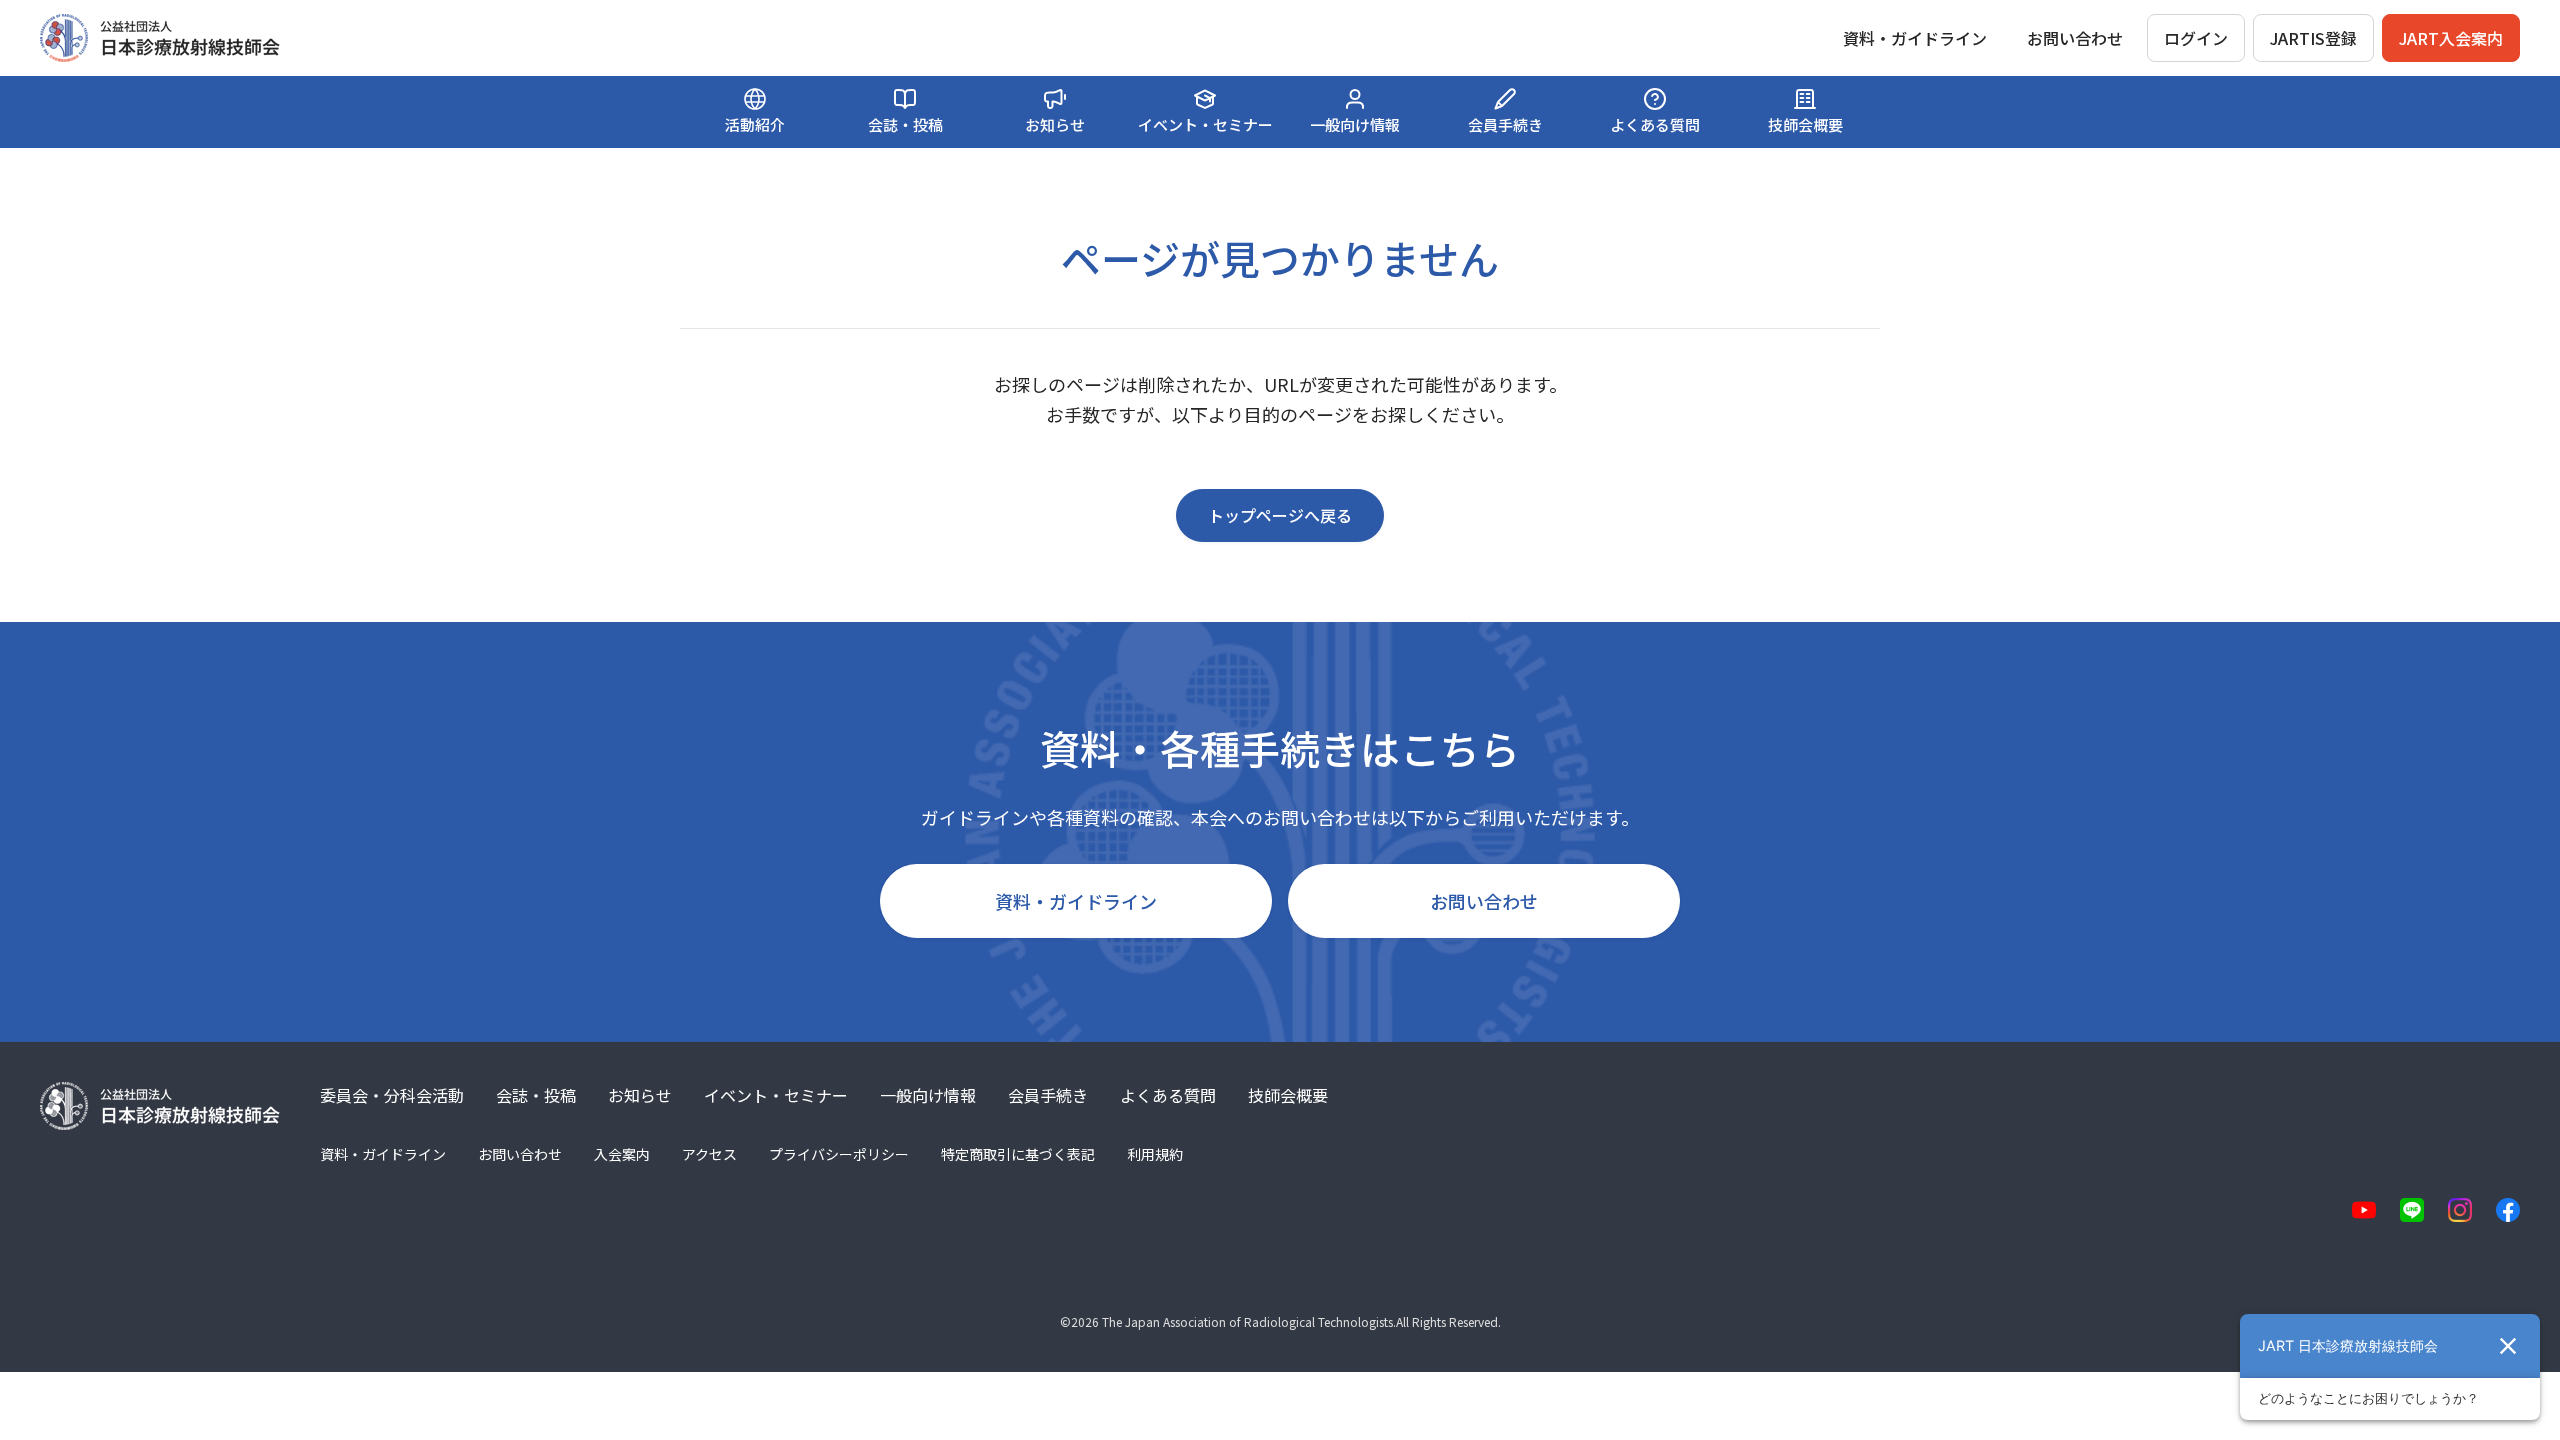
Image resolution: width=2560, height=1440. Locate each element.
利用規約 (1155, 1154)
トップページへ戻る (1280, 515)
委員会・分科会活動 (392, 1095)
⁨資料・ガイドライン (1915, 38)
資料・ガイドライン (1076, 901)
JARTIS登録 (2313, 38)
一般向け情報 (928, 1095)
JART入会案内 (2451, 38)
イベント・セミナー (776, 1095)
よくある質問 (1168, 1095)
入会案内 (622, 1154)
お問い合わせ (2075, 38)
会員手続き (1048, 1095)
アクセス (709, 1154)
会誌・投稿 (536, 1095)
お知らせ (640, 1095)
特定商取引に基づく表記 (1018, 1154)
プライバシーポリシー (839, 1154)
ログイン (2196, 38)
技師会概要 (1288, 1095)
